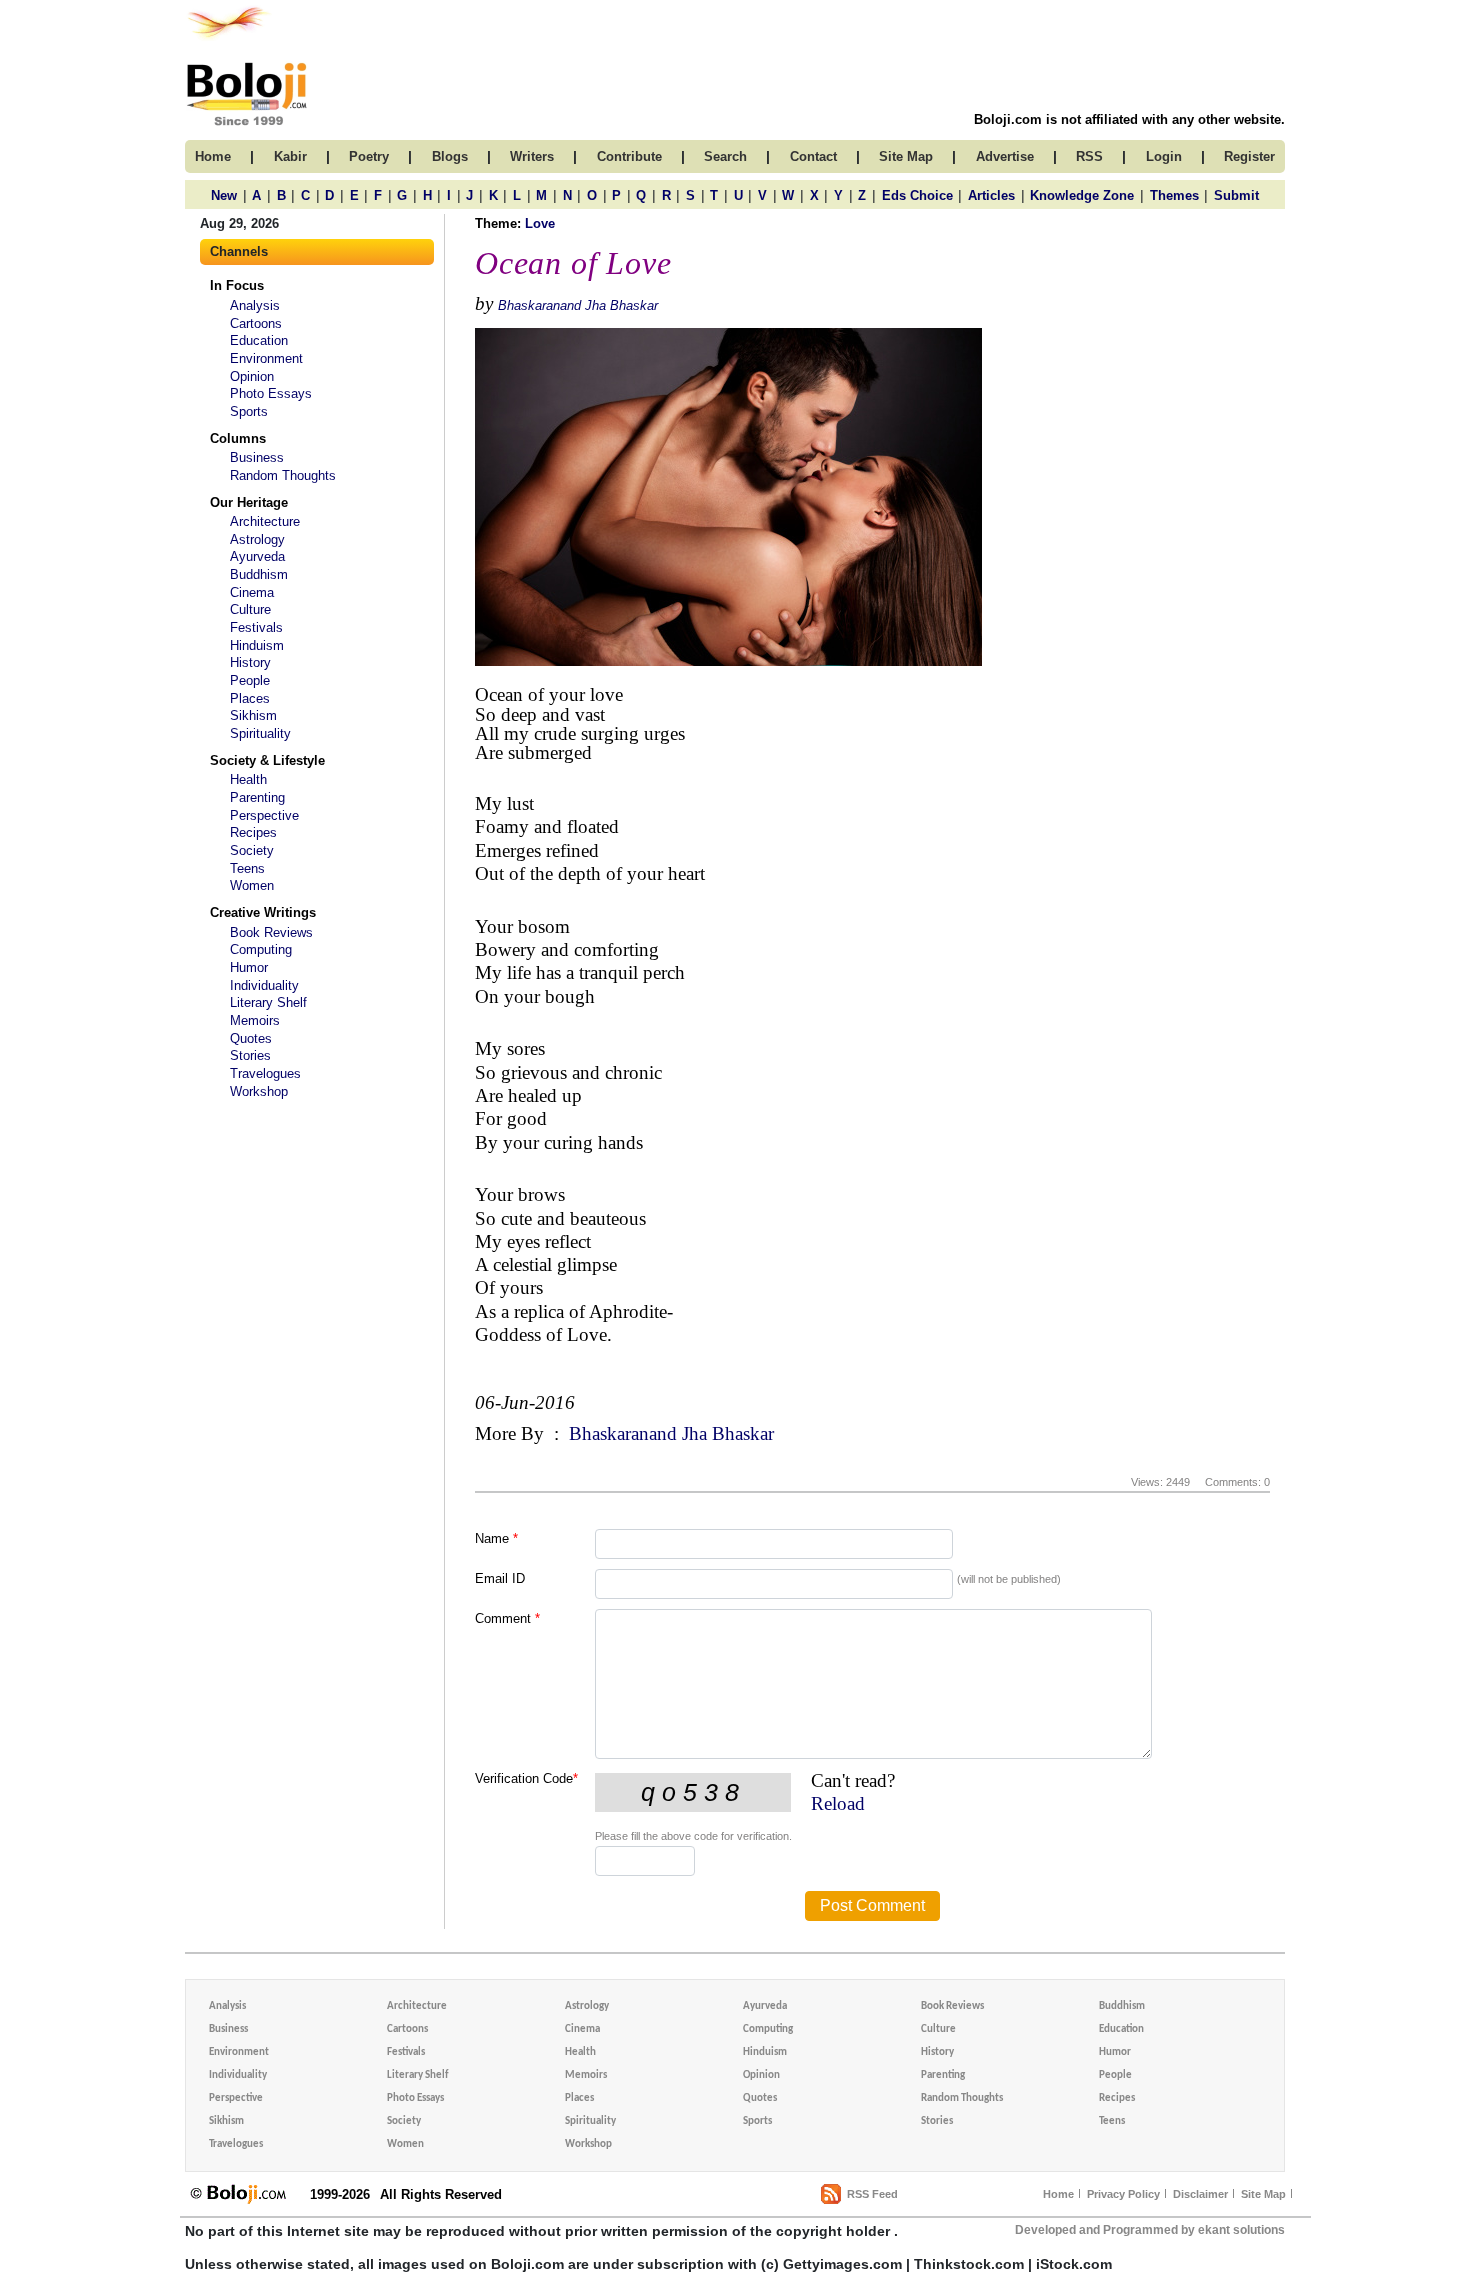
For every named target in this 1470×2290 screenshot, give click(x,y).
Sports (249, 411)
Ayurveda (257, 556)
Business (257, 457)
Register (1249, 156)
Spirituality (260, 733)
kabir (290, 156)
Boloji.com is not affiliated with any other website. (1129, 119)
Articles (991, 195)
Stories (250, 1055)
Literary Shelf (268, 1002)
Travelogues (265, 1073)
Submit (1236, 195)
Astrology (257, 539)
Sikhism (253, 715)
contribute (629, 156)
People (250, 680)
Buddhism (259, 574)
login (1164, 156)
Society (252, 850)
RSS (1089, 156)
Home (1058, 2194)
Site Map (1263, 2194)
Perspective (264, 815)
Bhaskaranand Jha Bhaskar (578, 305)
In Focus (237, 285)
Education (259, 340)
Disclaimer (1200, 2194)
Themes (1174, 195)
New (224, 195)
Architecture (265, 521)
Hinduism (257, 645)
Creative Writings (263, 912)
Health (248, 779)
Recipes (253, 832)
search (725, 156)
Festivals (256, 627)
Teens (247, 868)
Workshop (259, 1091)
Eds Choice (917, 195)
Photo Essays (271, 393)
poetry (369, 156)
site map (906, 156)
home (213, 156)
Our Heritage (249, 502)
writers (532, 156)
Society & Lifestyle (267, 760)
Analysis (255, 305)
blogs (450, 156)
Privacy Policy (1123, 2194)
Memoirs (255, 1020)
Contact (813, 156)
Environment (266, 358)
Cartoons (256, 323)
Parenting (257, 797)
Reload (838, 1803)
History (250, 662)
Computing (261, 949)
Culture (250, 609)
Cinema (252, 592)
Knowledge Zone (1082, 195)
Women (252, 885)
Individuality (264, 985)
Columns (238, 438)
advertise (1005, 156)
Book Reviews (271, 932)
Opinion (252, 376)
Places (250, 698)
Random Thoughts (283, 475)
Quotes (251, 1038)
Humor (249, 967)
